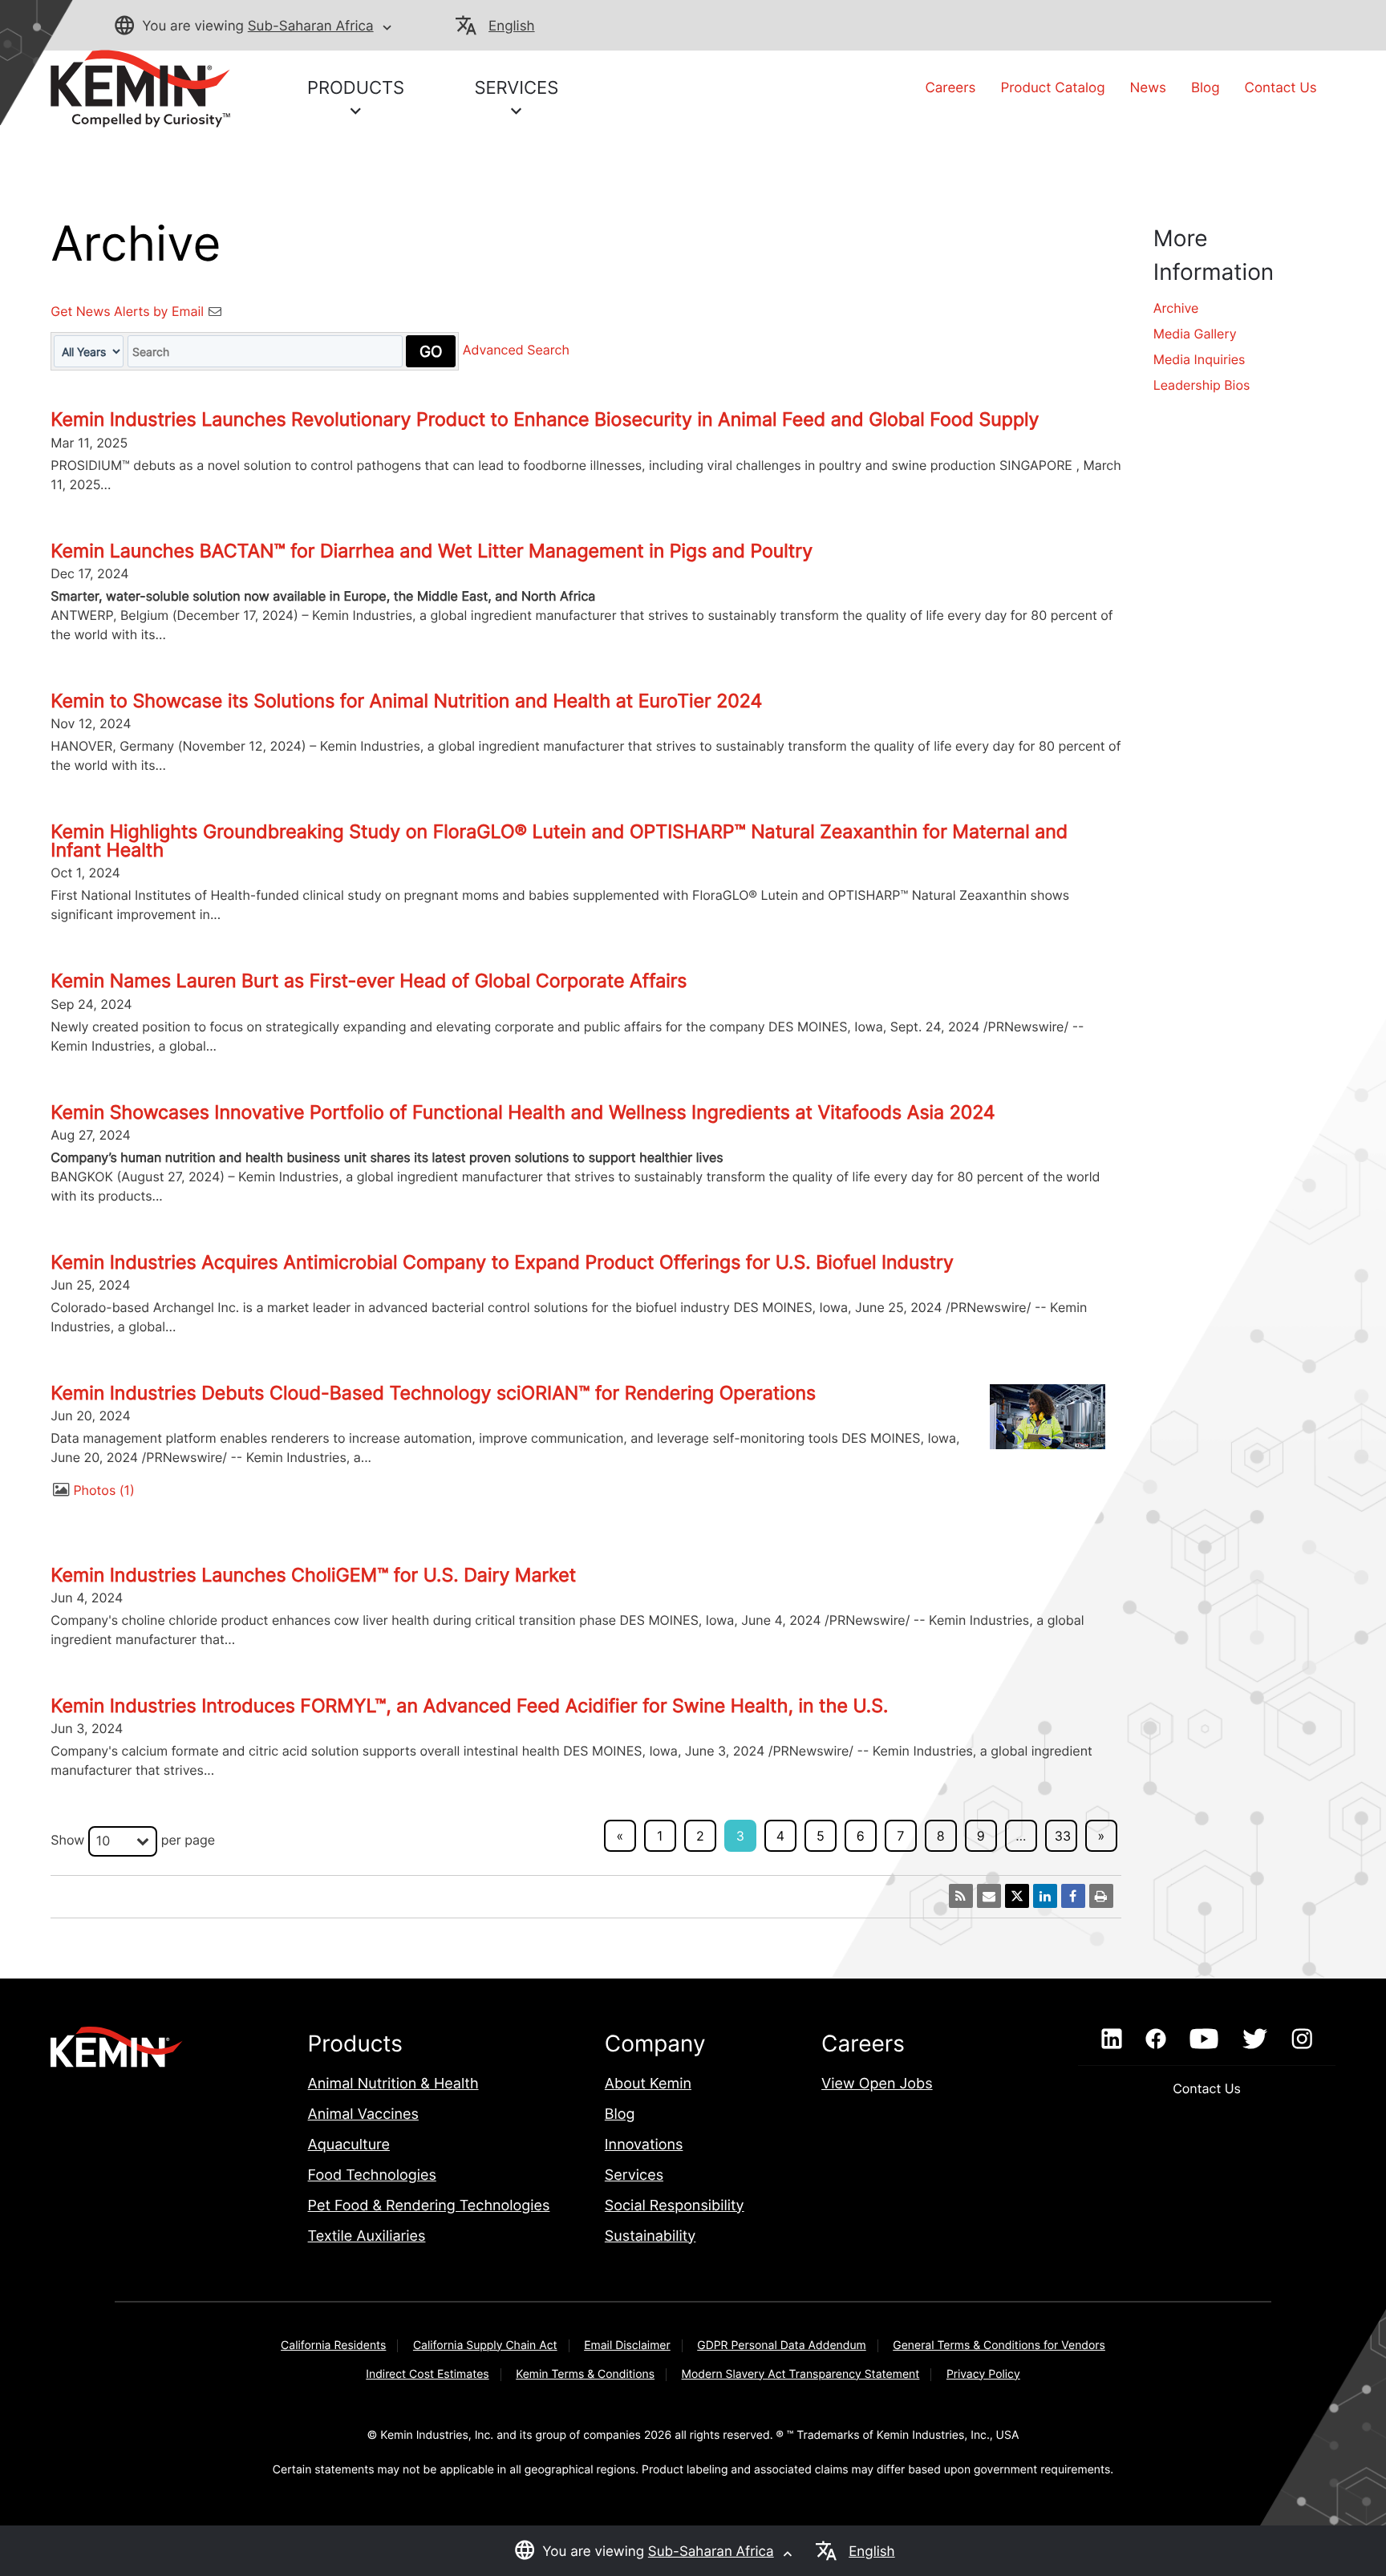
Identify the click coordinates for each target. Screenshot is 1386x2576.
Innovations (644, 2145)
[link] (140, 87)
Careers (950, 88)
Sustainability (650, 2236)
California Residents (333, 2345)
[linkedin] (1111, 2039)
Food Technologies (372, 2175)
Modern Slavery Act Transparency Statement (801, 2374)
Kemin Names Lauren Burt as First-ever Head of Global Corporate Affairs (369, 981)
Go (431, 351)
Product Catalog (1052, 88)
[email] (989, 1896)
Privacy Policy (983, 2374)
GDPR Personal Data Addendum (782, 2345)
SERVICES (516, 88)
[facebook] (1155, 2039)
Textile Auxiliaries (367, 2236)
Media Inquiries (1200, 359)
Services (634, 2175)
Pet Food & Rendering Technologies (429, 2206)
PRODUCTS (356, 88)
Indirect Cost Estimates (427, 2374)
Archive (1176, 308)
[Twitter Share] (1017, 1896)
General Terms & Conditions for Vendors (999, 2345)
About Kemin (648, 2084)
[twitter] (1254, 2039)
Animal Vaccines (363, 2114)
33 (1063, 1836)
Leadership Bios (1202, 385)
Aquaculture (349, 2145)
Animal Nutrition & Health (393, 2084)
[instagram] (1302, 2039)
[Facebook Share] (1073, 1896)
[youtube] (1204, 2039)
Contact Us (1281, 88)
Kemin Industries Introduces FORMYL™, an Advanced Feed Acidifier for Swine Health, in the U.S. (469, 1706)
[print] (1101, 1896)
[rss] (961, 1896)
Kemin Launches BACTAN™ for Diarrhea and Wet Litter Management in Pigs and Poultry (432, 551)
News (1148, 88)
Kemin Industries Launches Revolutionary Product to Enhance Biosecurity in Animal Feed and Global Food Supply (545, 419)
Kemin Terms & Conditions (585, 2374)
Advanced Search (516, 350)
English (511, 26)
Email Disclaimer (627, 2345)
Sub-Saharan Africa (311, 26)
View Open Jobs (877, 2084)
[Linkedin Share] (1045, 1896)
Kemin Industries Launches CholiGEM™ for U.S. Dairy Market (313, 1575)
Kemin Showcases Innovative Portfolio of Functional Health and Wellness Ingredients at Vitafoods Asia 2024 (523, 1112)
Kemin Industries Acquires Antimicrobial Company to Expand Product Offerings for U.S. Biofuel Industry (502, 1262)
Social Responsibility (675, 2206)
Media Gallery (1195, 334)
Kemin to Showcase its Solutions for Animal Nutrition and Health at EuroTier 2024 (406, 701)
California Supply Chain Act (485, 2345)
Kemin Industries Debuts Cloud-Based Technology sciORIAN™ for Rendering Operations (433, 1393)
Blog (1206, 88)
